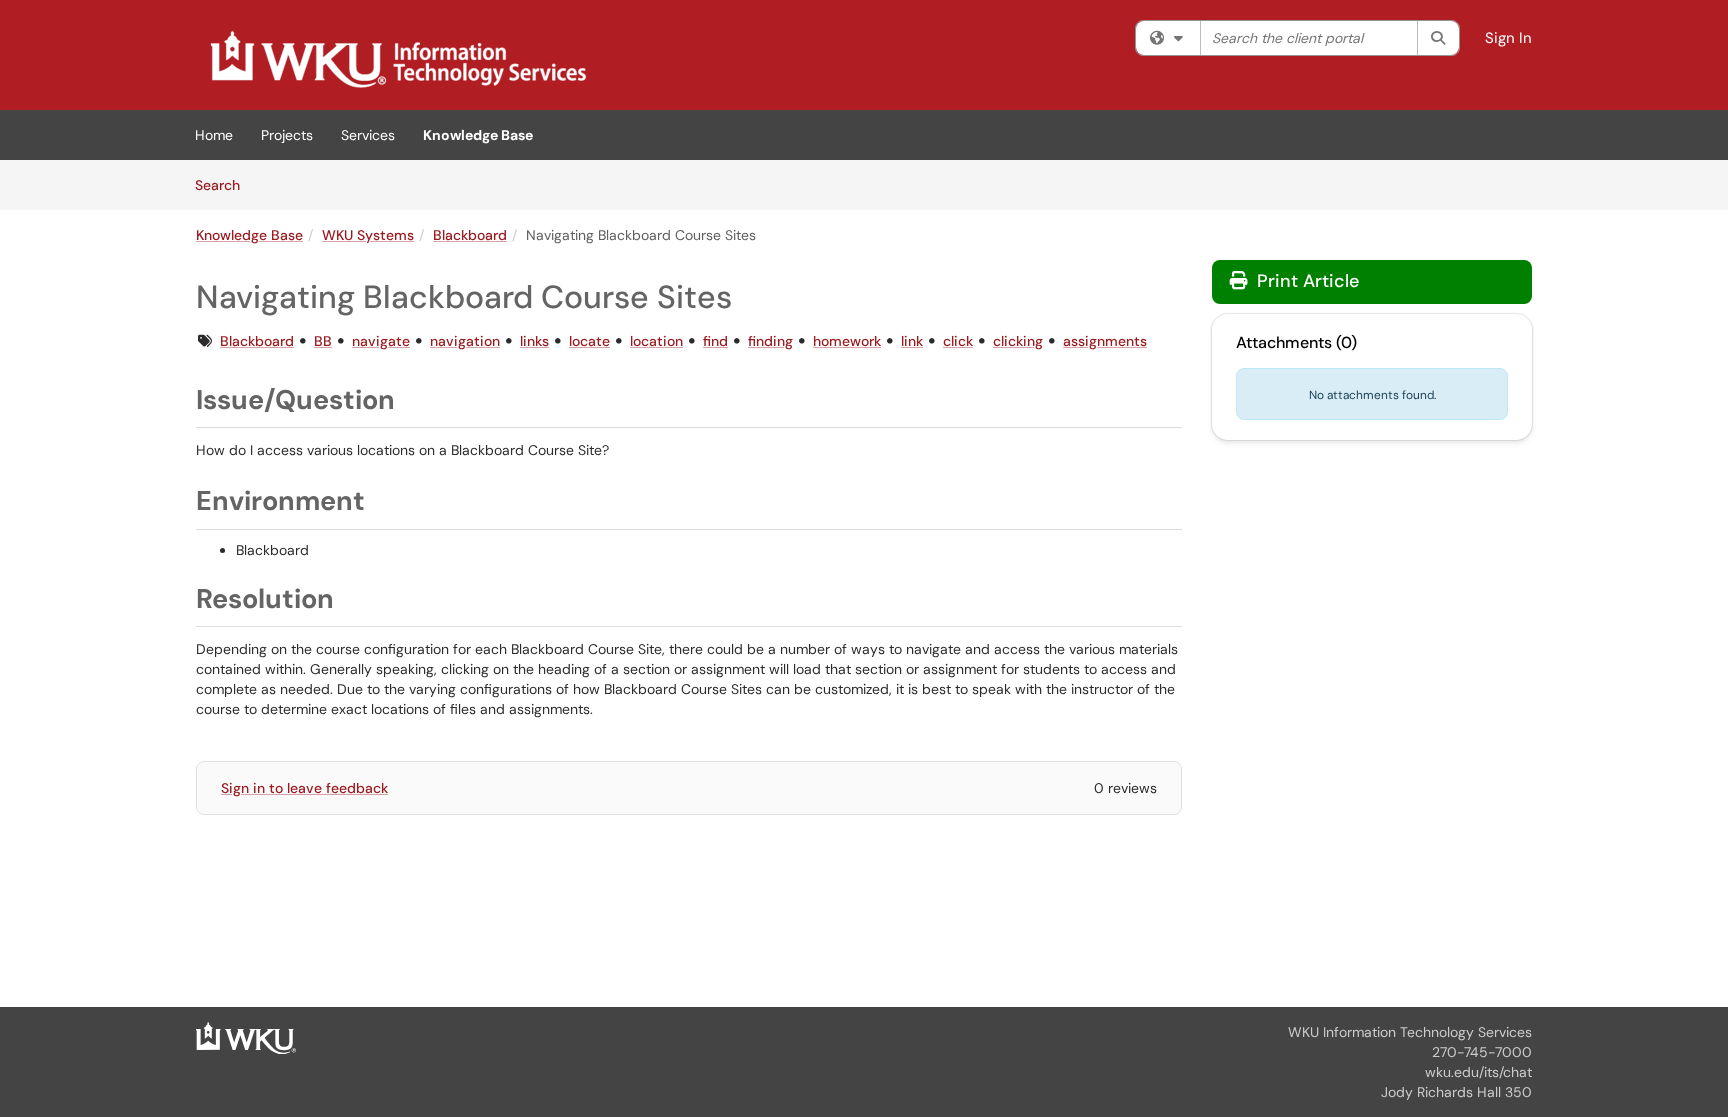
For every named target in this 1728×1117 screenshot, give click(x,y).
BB (323, 341)
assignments (1105, 341)
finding (770, 341)
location (656, 341)
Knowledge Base (478, 135)
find (715, 341)
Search (224, 184)
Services (368, 135)
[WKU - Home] (246, 1037)
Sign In (1508, 38)
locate (589, 341)
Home (214, 135)
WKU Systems (368, 235)
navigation (465, 341)
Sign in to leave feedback (304, 788)
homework (847, 341)
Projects (287, 135)
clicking (1018, 341)
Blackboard (470, 235)
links (534, 341)
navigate (381, 341)
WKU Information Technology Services (1410, 1032)
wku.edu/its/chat (1478, 1072)
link (912, 341)
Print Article (1305, 281)
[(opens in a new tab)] (397, 60)
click (958, 341)
